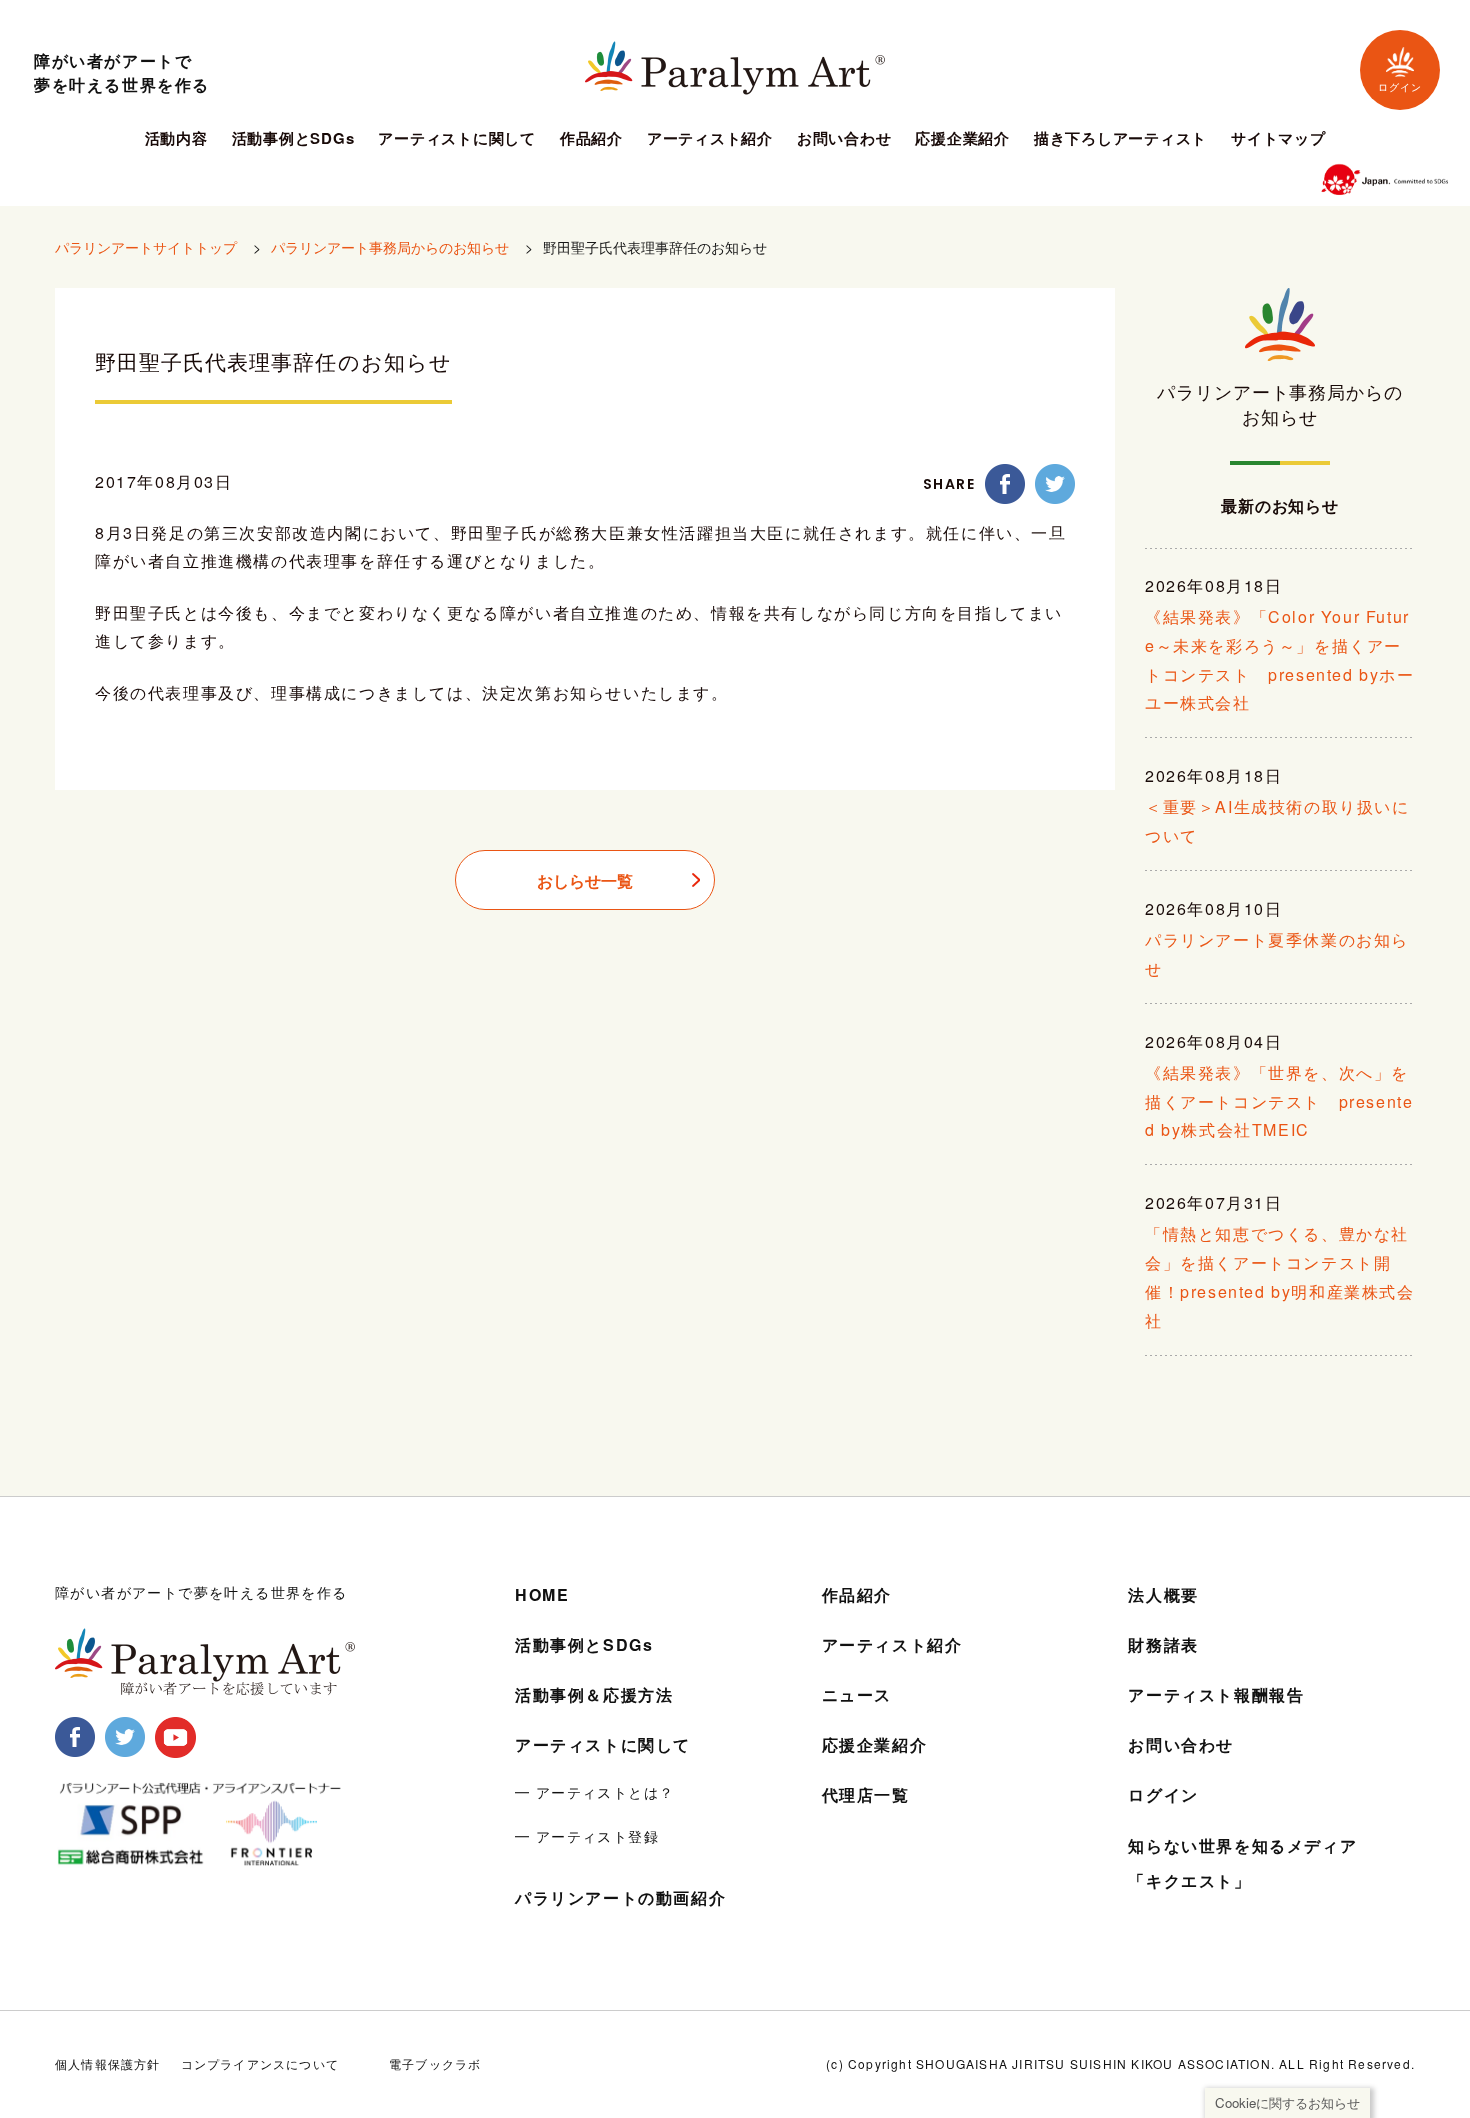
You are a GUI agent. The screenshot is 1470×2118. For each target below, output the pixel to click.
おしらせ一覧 (585, 880)
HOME (542, 1594)
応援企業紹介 (962, 140)
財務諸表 (1163, 1644)
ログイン (1400, 87)
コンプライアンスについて (260, 2063)
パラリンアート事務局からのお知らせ (390, 247)
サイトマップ (1278, 140)
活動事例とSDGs (293, 140)
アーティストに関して (457, 140)
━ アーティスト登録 (587, 1836)
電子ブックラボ (435, 2063)
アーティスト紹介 (710, 140)
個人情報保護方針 (108, 2063)
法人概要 (1163, 1594)
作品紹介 (591, 140)
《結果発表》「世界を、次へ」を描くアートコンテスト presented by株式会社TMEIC (1279, 1101)
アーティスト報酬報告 (1216, 1694)
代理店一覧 (866, 1794)
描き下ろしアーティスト (1120, 140)
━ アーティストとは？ (594, 1792)
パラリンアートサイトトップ (146, 247)
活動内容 (176, 140)
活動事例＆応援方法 (594, 1694)
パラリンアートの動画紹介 (620, 1897)
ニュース (857, 1694)
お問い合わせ (844, 140)
